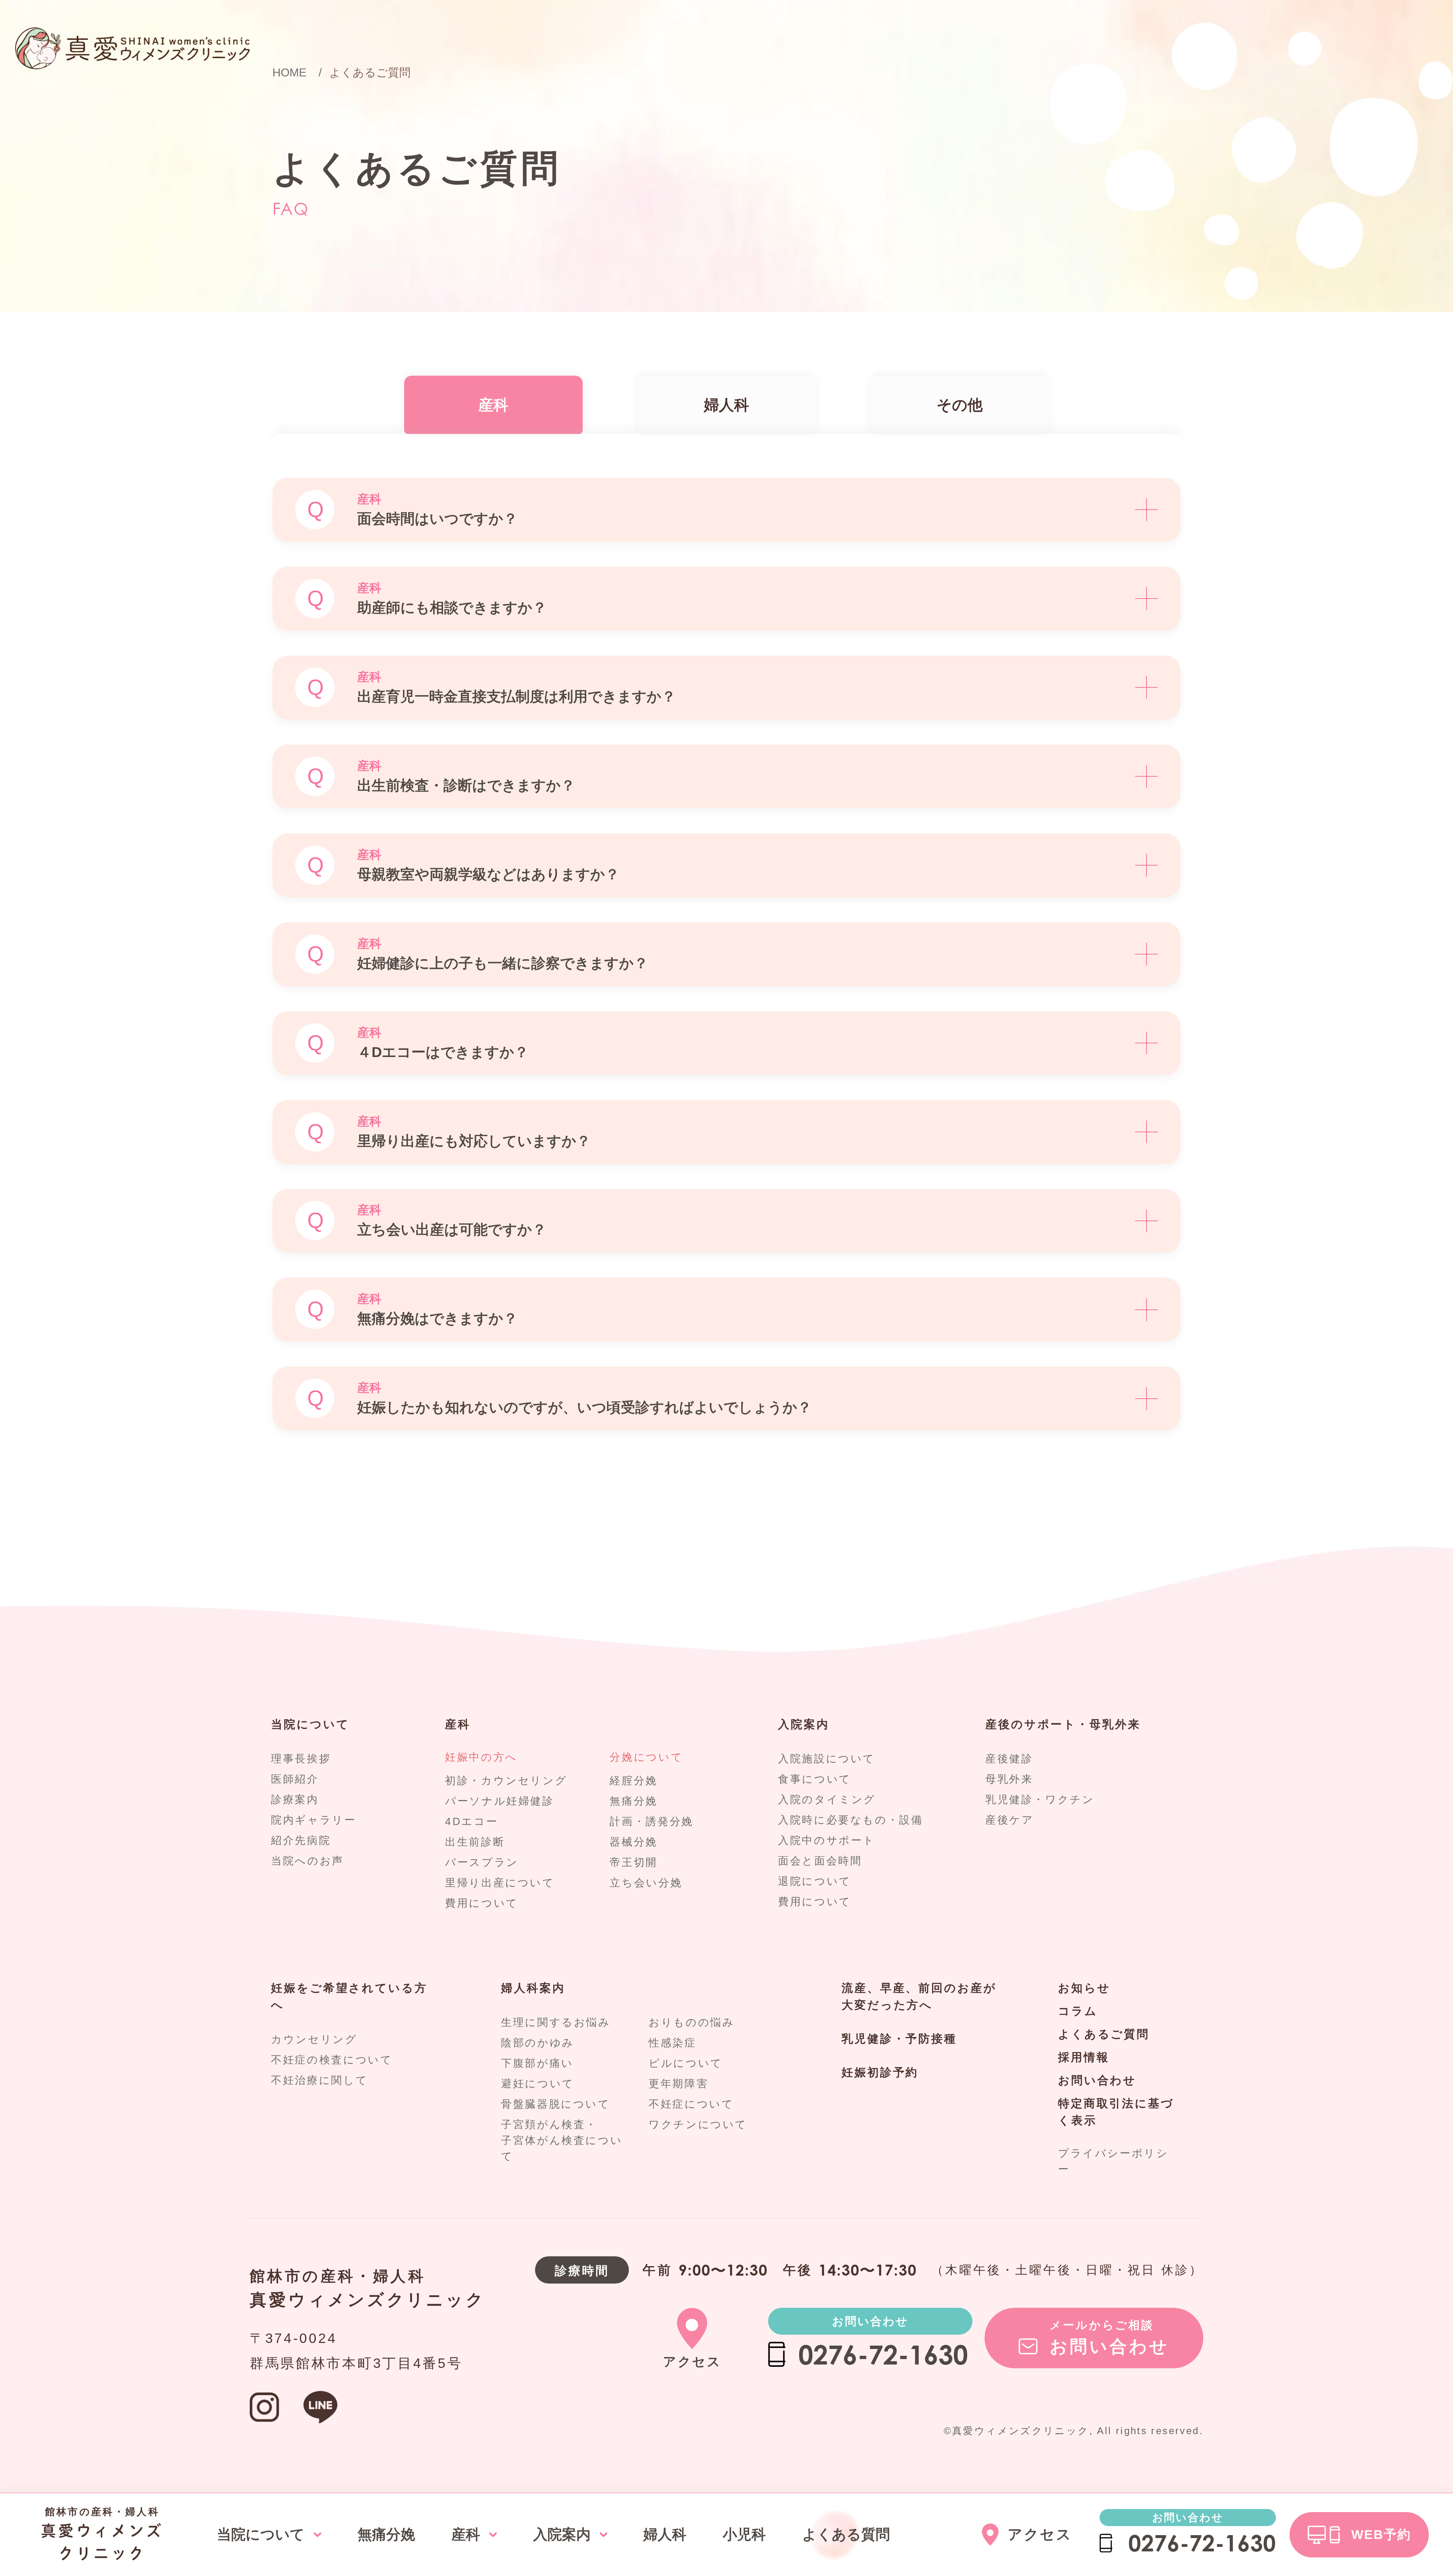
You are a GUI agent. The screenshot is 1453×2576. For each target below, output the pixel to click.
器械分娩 (634, 1842)
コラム (1078, 2011)
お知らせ (1084, 1988)
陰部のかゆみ (538, 2043)
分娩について (646, 1757)
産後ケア (1010, 1820)
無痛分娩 (634, 1801)
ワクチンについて (698, 2124)
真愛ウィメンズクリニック (367, 2300)
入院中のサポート (827, 1840)
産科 (458, 1724)
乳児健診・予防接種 (899, 2039)
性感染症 (673, 2043)
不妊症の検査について (332, 2060)
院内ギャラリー (313, 1820)
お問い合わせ (1097, 2080)
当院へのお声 (307, 1861)
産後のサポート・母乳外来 (1063, 1724)
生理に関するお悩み (556, 2022)
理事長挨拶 (301, 1759)
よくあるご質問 (1104, 2034)
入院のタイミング (827, 1799)
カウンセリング (314, 2039)
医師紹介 (295, 1779)
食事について (815, 1779)
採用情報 (1084, 2057)
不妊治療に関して (319, 2080)
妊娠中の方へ (481, 1757)
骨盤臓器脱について (556, 2104)
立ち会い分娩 (646, 1883)
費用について (482, 1903)
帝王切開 (634, 1862)
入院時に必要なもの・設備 (851, 1820)
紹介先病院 (301, 1840)
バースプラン (482, 1862)
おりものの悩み (691, 2022)
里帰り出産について (500, 1883)
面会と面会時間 (820, 1861)
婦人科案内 (533, 1988)
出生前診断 (475, 1842)
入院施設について (827, 1759)
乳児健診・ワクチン (1040, 1799)
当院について (310, 1724)
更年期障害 (678, 2084)
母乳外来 (1009, 1779)
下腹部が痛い (537, 2063)
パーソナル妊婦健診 (500, 1801)
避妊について (538, 2084)
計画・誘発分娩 (651, 1821)
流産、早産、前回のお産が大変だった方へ (919, 1996)
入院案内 (804, 1724)
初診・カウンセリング (506, 1781)
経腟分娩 (634, 1781)
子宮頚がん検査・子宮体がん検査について (562, 2140)
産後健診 (1009, 1759)
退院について (815, 1881)
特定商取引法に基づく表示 (1116, 2112)
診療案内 (295, 1799)
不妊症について (691, 2104)
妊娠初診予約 (880, 2072)
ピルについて (686, 2063)
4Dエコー (471, 1821)
